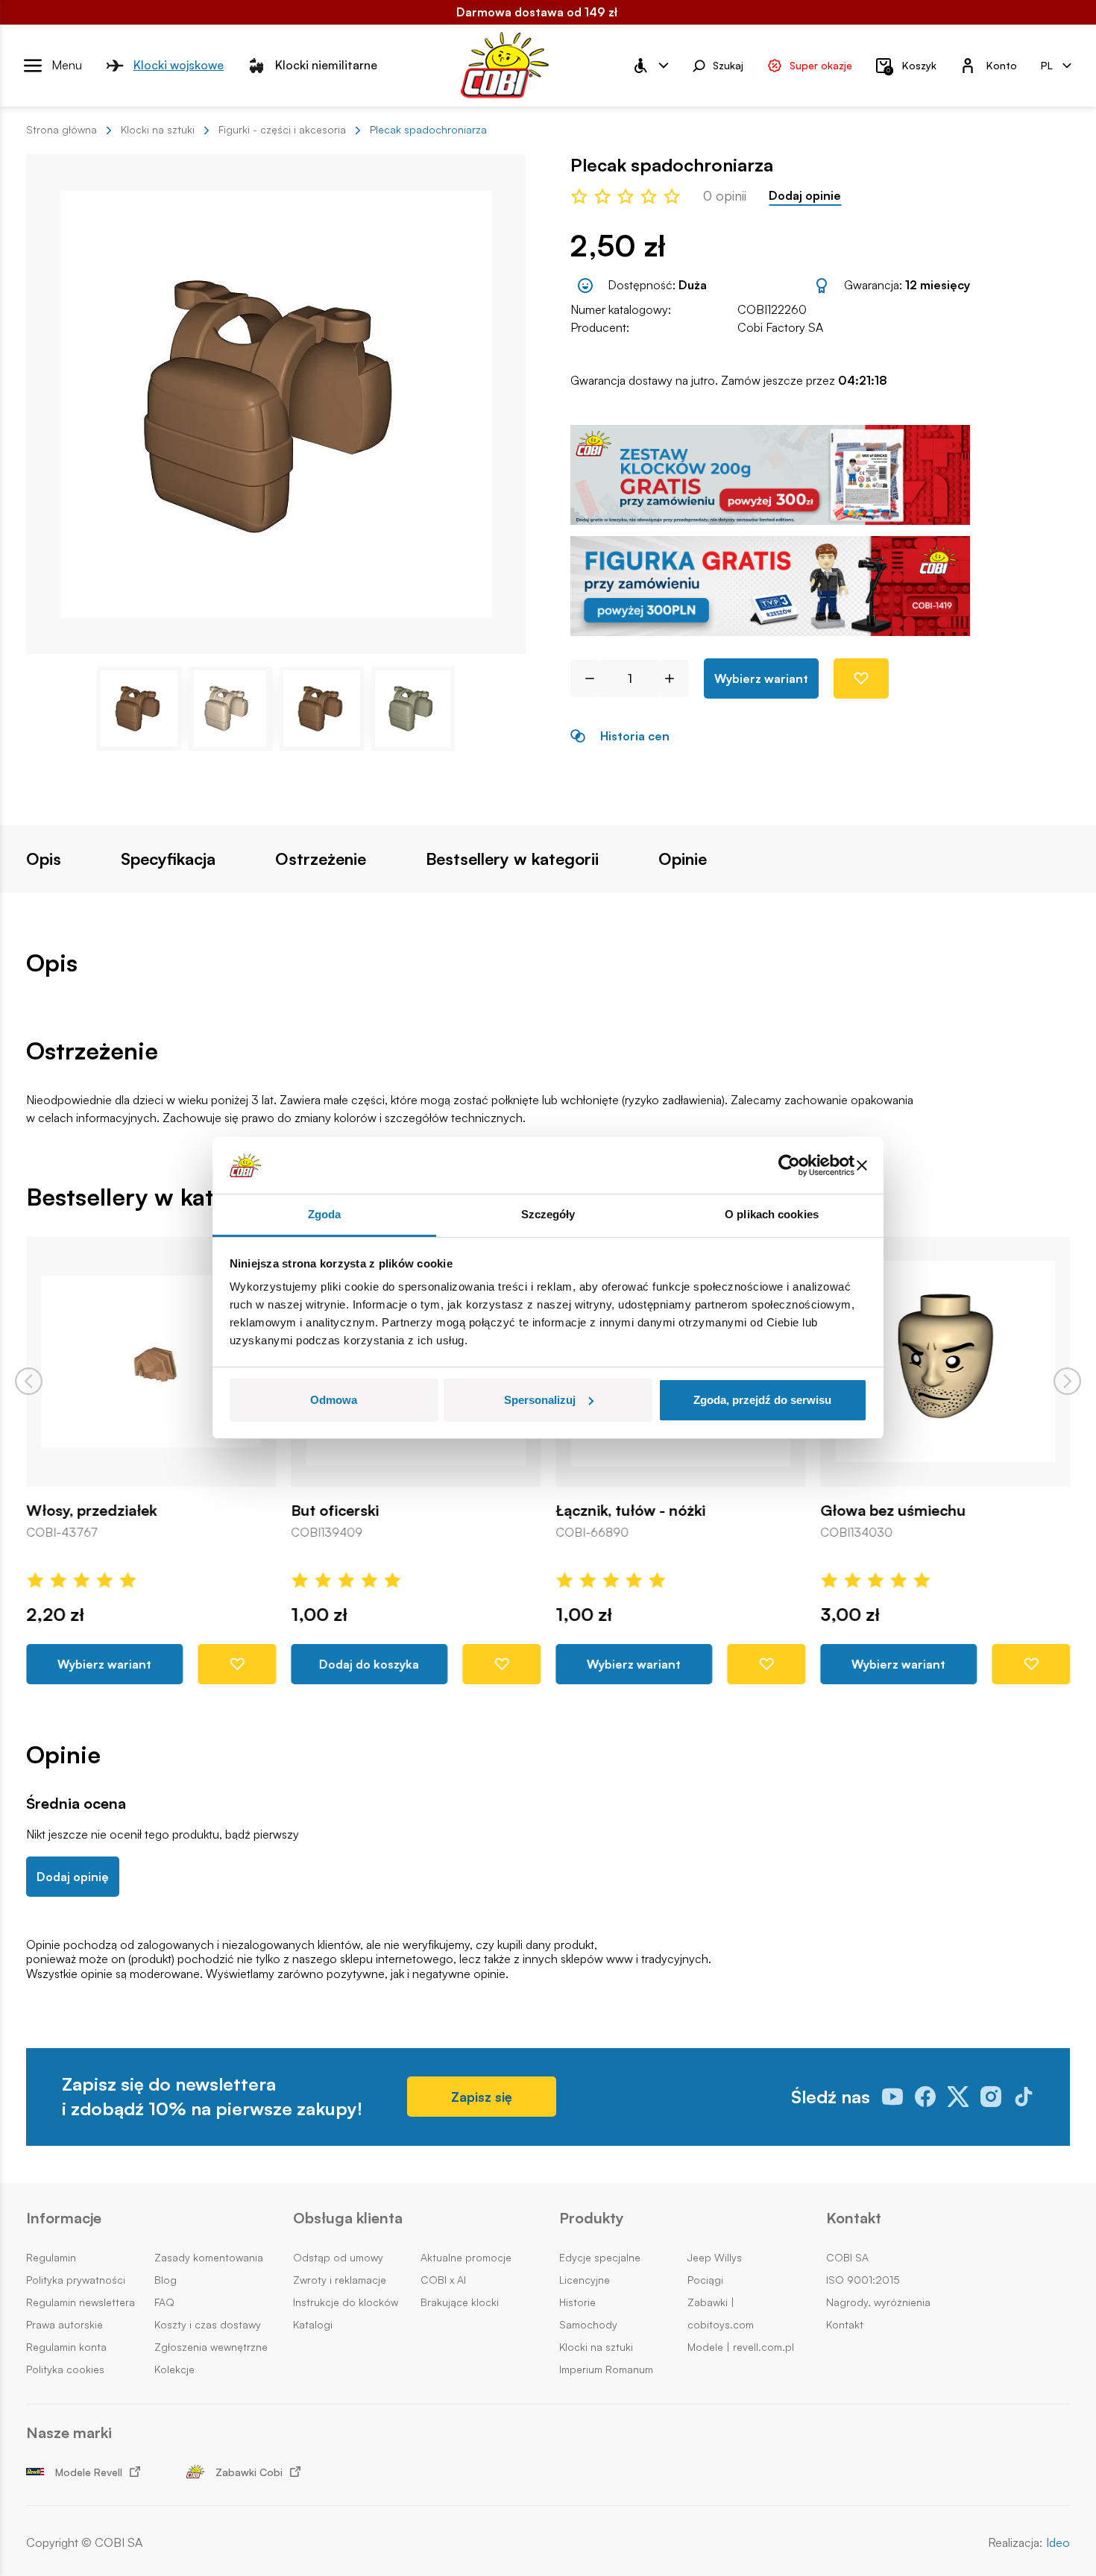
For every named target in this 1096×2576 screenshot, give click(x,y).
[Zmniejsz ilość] (584, 678)
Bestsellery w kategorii (512, 859)
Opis (44, 859)
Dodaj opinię (73, 1877)
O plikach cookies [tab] (772, 1214)
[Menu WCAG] (650, 66)
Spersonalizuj (540, 1400)
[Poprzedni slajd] (29, 1381)
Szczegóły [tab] (548, 1214)
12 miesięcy (938, 285)
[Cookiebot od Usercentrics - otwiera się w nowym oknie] (789, 1165)
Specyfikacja (168, 859)
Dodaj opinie (805, 196)
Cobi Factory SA (780, 327)
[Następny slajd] (1067, 1381)
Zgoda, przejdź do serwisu (762, 1400)
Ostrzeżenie (321, 859)
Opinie (683, 859)
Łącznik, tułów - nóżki (630, 1511)
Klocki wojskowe (179, 65)
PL (1047, 64)
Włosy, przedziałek (91, 1511)
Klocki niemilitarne (326, 65)
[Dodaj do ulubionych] (861, 678)
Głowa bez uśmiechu (893, 1511)
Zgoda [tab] (325, 1214)
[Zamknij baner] (862, 1165)
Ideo (1058, 2543)
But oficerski (335, 1511)
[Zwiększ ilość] (675, 678)
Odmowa (334, 1400)
